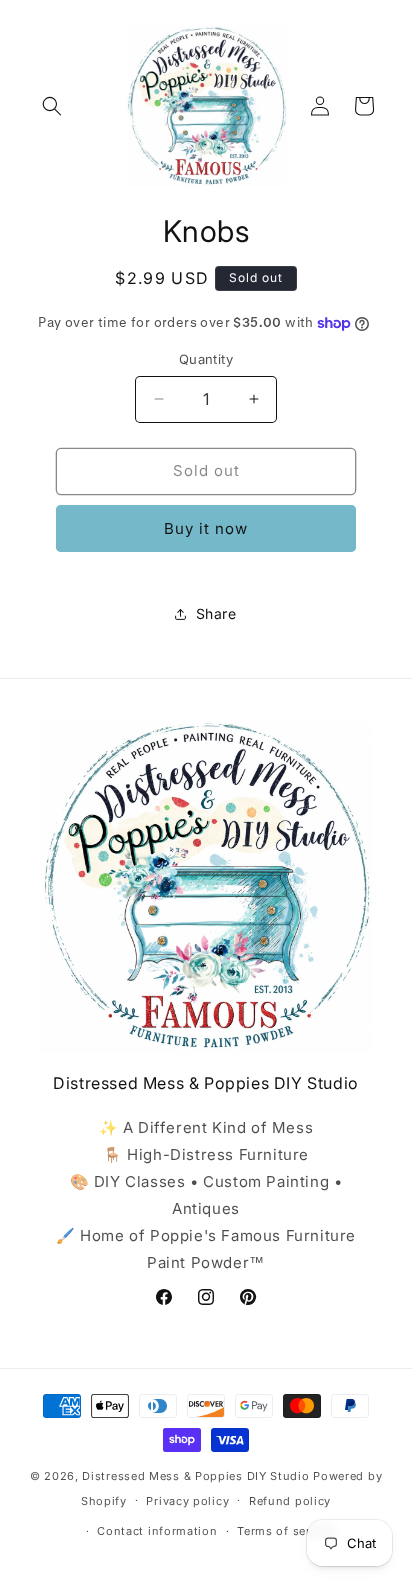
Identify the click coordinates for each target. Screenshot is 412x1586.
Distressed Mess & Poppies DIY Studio (197, 1476)
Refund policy (290, 1501)
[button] (52, 106)
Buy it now (206, 528)
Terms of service (285, 1531)
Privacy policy (187, 1501)
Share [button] (216, 613)
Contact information (157, 1531)
